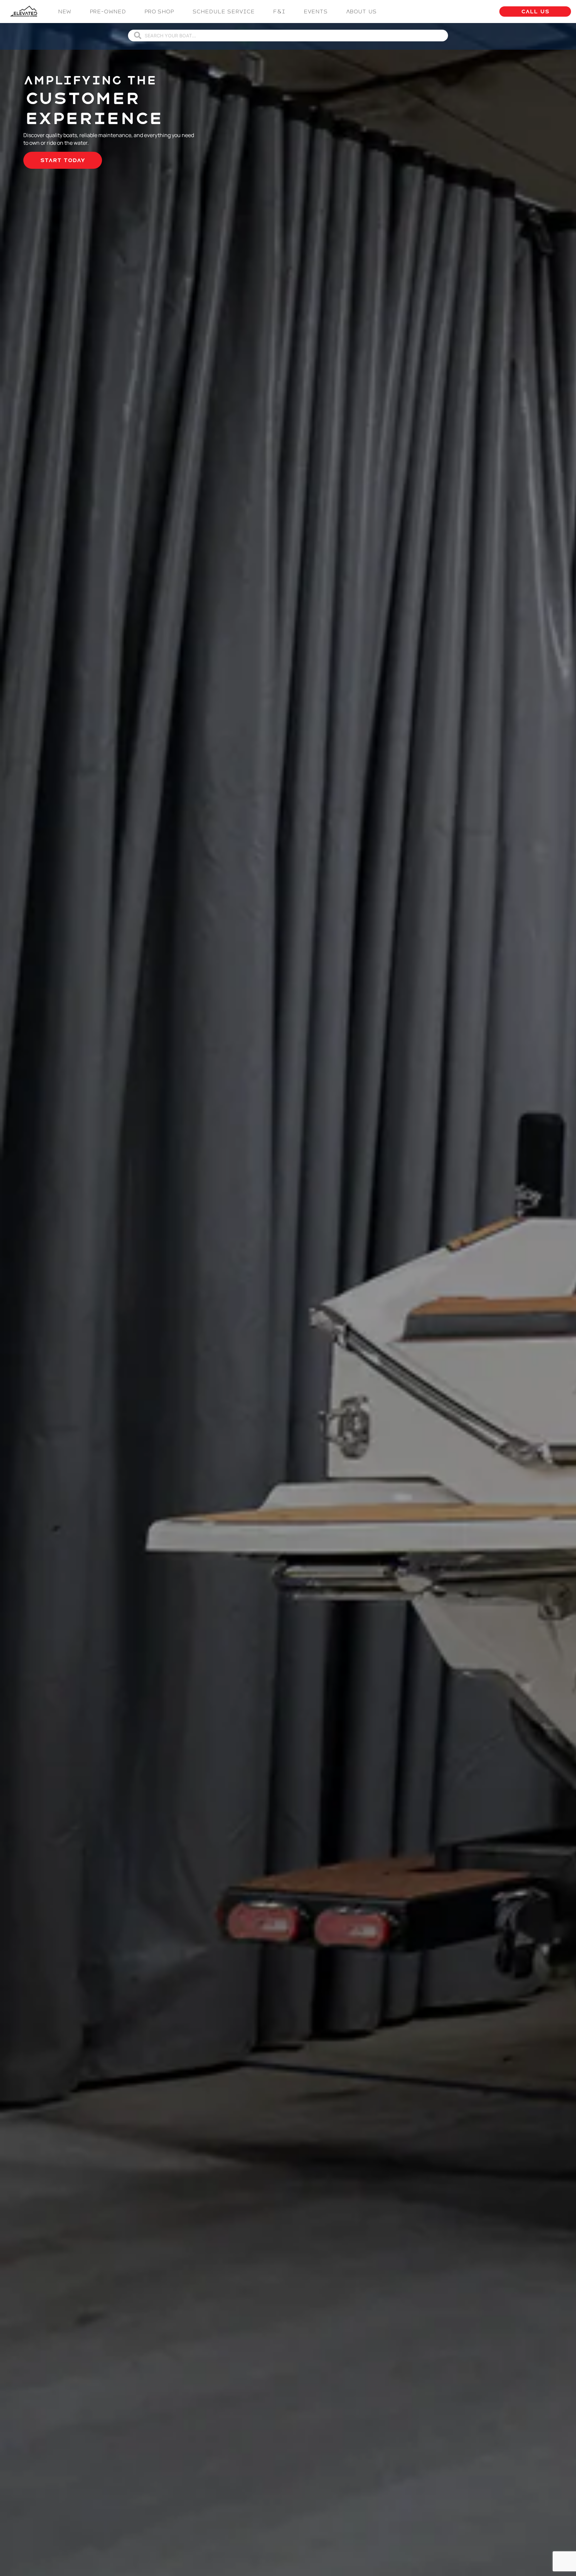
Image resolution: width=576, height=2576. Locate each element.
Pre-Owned (108, 12)
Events (316, 12)
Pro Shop (159, 12)
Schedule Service (223, 12)
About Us (361, 12)
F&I (279, 12)
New (65, 12)
